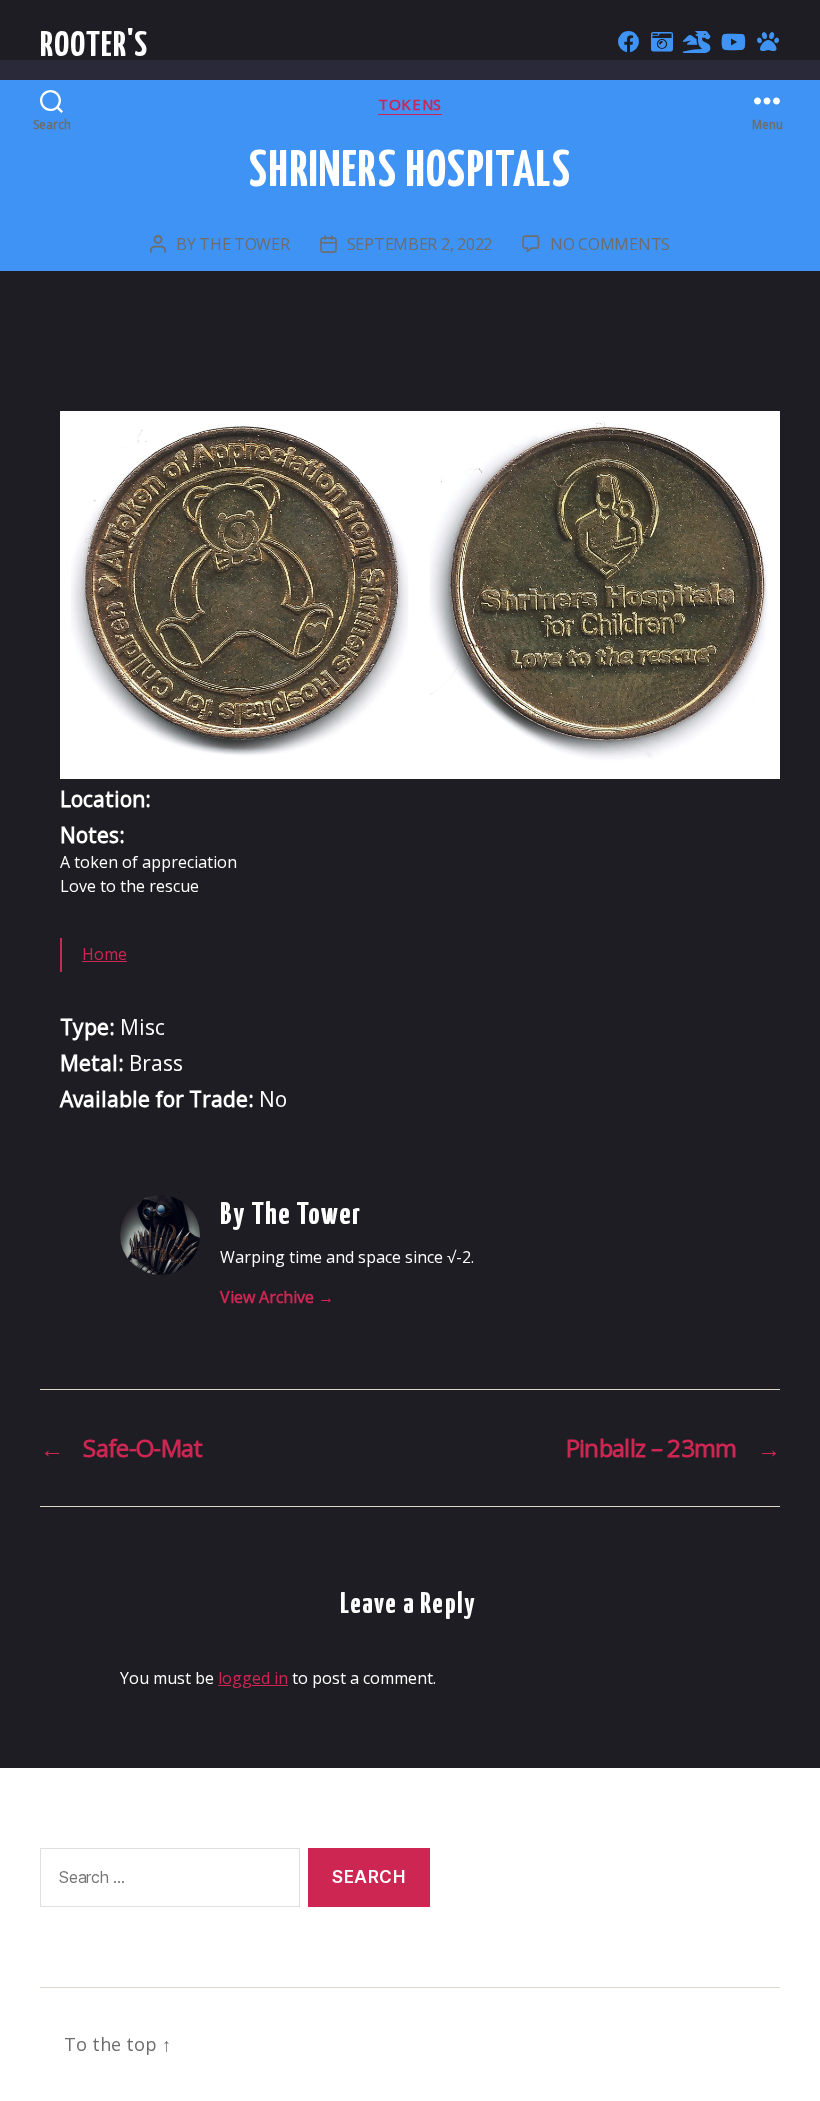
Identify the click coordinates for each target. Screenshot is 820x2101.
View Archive (277, 1297)
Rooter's (94, 46)
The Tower (244, 244)
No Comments (610, 244)
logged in (253, 1678)
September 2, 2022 (419, 244)
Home (104, 954)
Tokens (409, 104)
